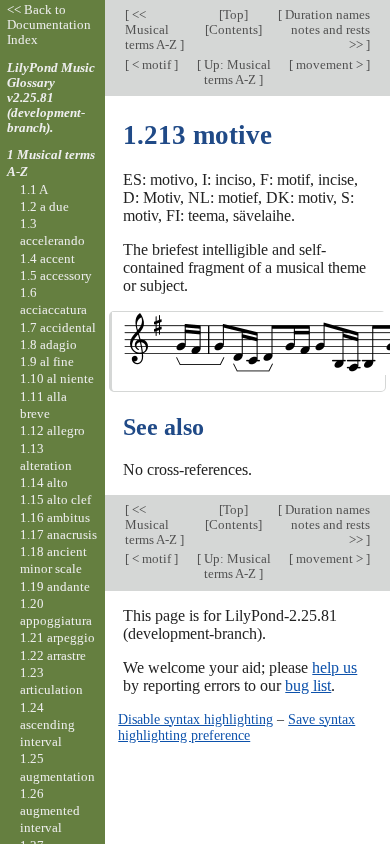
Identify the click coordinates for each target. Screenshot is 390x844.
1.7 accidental (58, 327)
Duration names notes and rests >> (326, 29)
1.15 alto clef (55, 499)
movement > (329, 64)
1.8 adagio (48, 344)
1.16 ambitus (55, 517)
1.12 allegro (52, 430)
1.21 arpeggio (57, 637)
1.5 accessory (56, 275)
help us (334, 667)
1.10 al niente (57, 378)
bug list (308, 685)
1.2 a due (44, 206)
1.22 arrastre (53, 655)
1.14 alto (44, 482)
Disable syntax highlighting (195, 719)
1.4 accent (47, 258)
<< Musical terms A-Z (152, 29)
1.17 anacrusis (58, 534)
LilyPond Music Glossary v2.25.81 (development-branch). (51, 97)
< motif (151, 64)
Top (233, 14)
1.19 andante (55, 586)
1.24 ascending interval (47, 725)
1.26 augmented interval (50, 811)
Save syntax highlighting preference (236, 727)
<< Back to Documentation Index (49, 24)
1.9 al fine (47, 361)
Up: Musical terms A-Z (236, 72)
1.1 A (34, 189)
